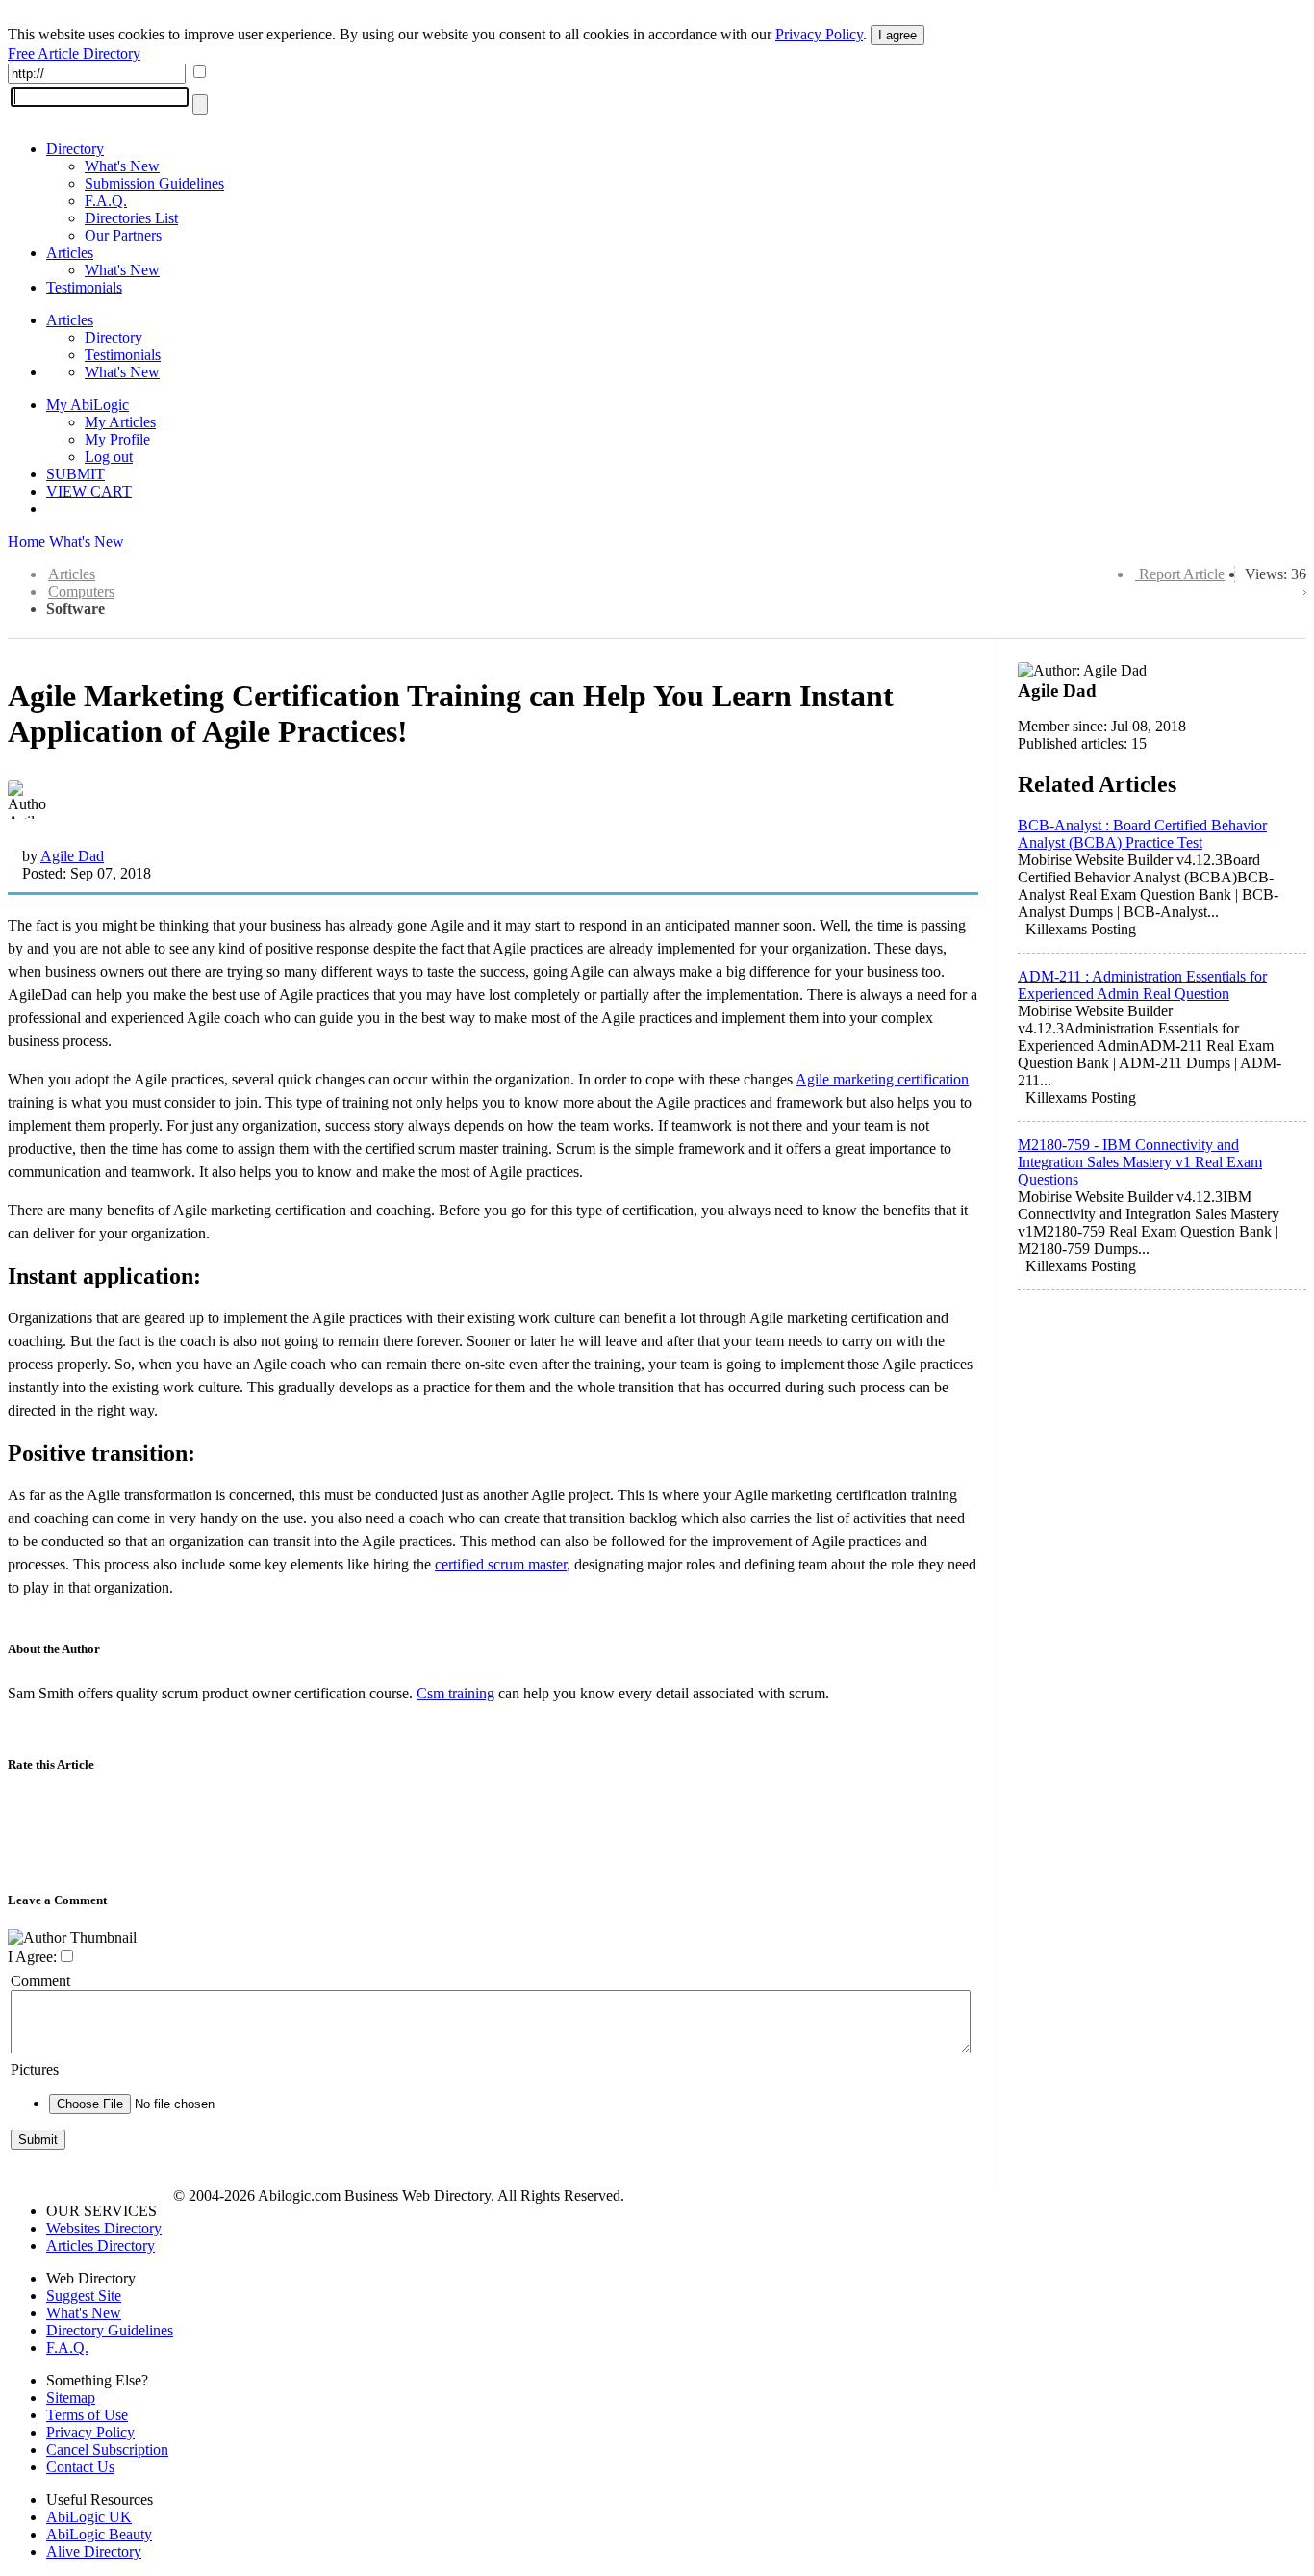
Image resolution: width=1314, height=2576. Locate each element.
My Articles (120, 422)
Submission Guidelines (154, 183)
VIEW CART (89, 491)
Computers (81, 591)
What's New (122, 166)
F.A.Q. (106, 201)
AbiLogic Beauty (99, 2534)
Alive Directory (94, 2551)
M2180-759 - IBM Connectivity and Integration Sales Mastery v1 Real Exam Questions (1140, 1162)
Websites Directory (104, 2228)
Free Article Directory (74, 53)
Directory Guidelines (110, 2330)
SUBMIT (76, 474)
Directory (75, 149)
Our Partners (123, 235)
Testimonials (84, 287)
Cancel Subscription (107, 2449)
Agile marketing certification (882, 1079)
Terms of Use (87, 2415)
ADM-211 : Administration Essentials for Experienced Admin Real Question (1142, 985)
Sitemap (71, 2397)
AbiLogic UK (89, 2517)
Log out (109, 457)
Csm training (455, 1693)
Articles (70, 253)
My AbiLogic (88, 405)
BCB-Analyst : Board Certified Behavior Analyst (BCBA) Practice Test (1142, 834)
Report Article (1182, 574)
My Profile (117, 439)
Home (26, 541)
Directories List (131, 218)
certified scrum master (501, 1564)
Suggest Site (84, 2295)
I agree (897, 35)
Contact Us (80, 2467)
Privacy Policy (819, 34)
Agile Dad (72, 856)
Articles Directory (101, 2245)
